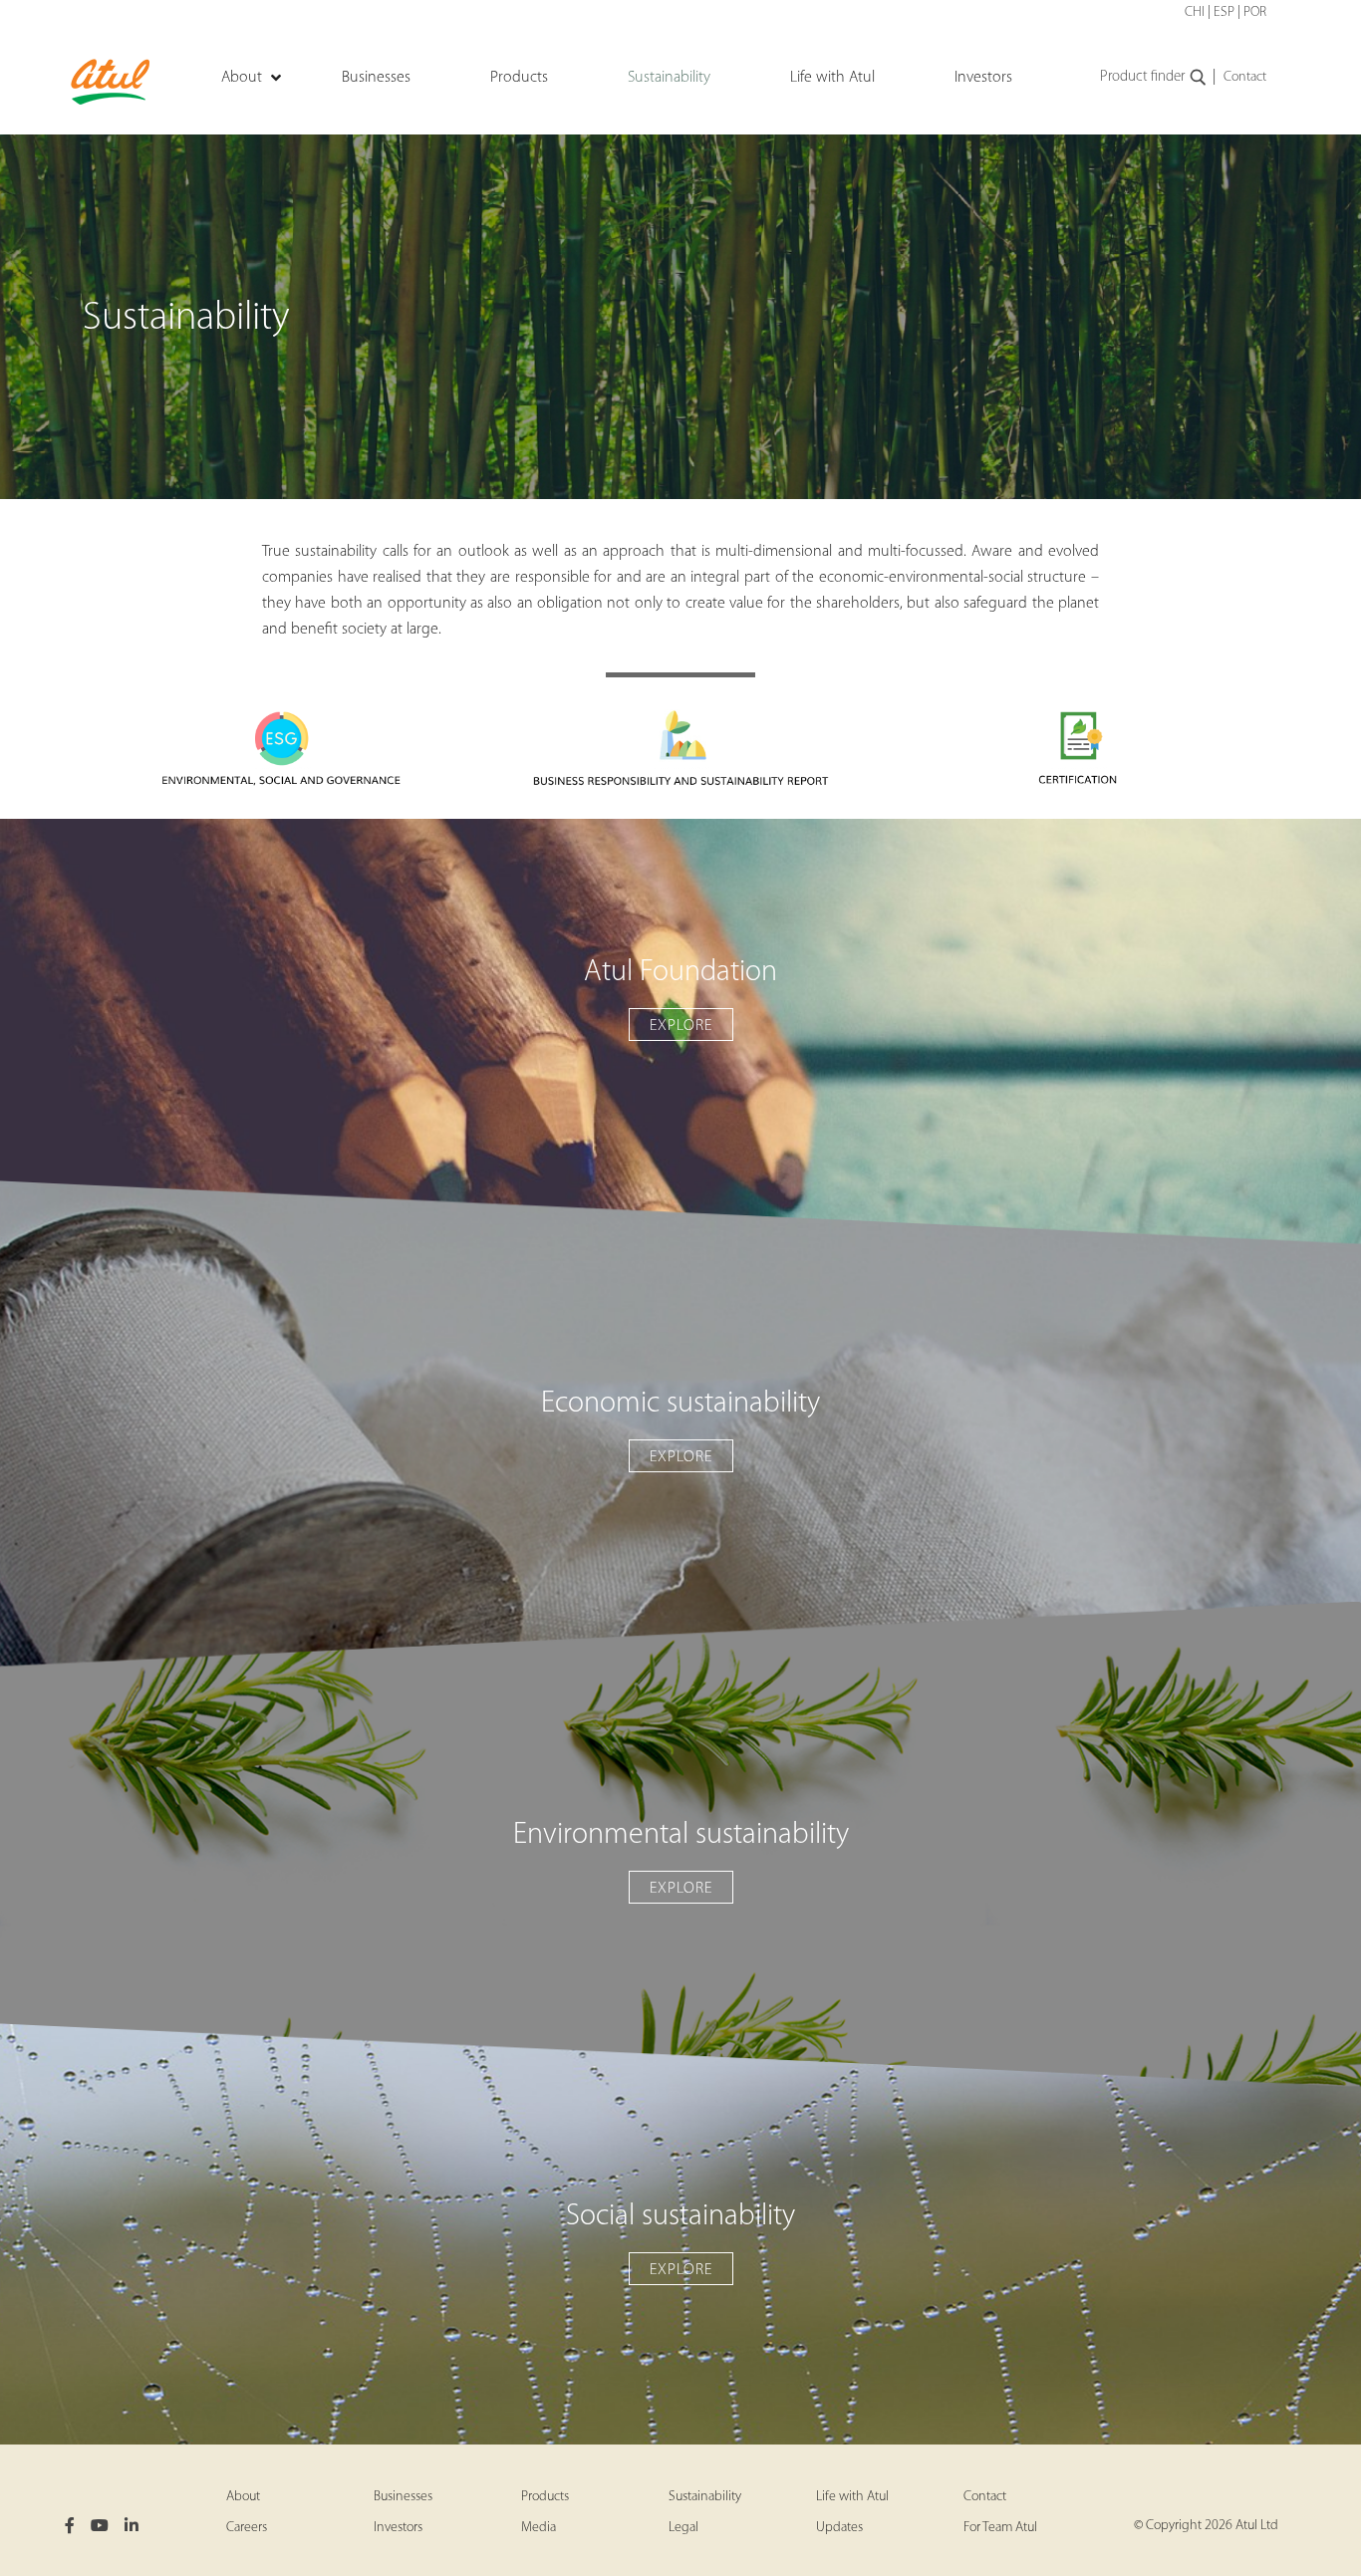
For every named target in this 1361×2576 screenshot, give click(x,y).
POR (1255, 12)
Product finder (1142, 77)
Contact (1245, 77)
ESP (1224, 12)
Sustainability (705, 2497)
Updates (839, 2528)
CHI (1195, 12)
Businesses (403, 2497)
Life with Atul (852, 2497)
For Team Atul (1000, 2528)
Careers (247, 2528)
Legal (683, 2528)
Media (539, 2528)
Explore (681, 1026)
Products (545, 2497)
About (243, 2497)
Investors (398, 2528)
